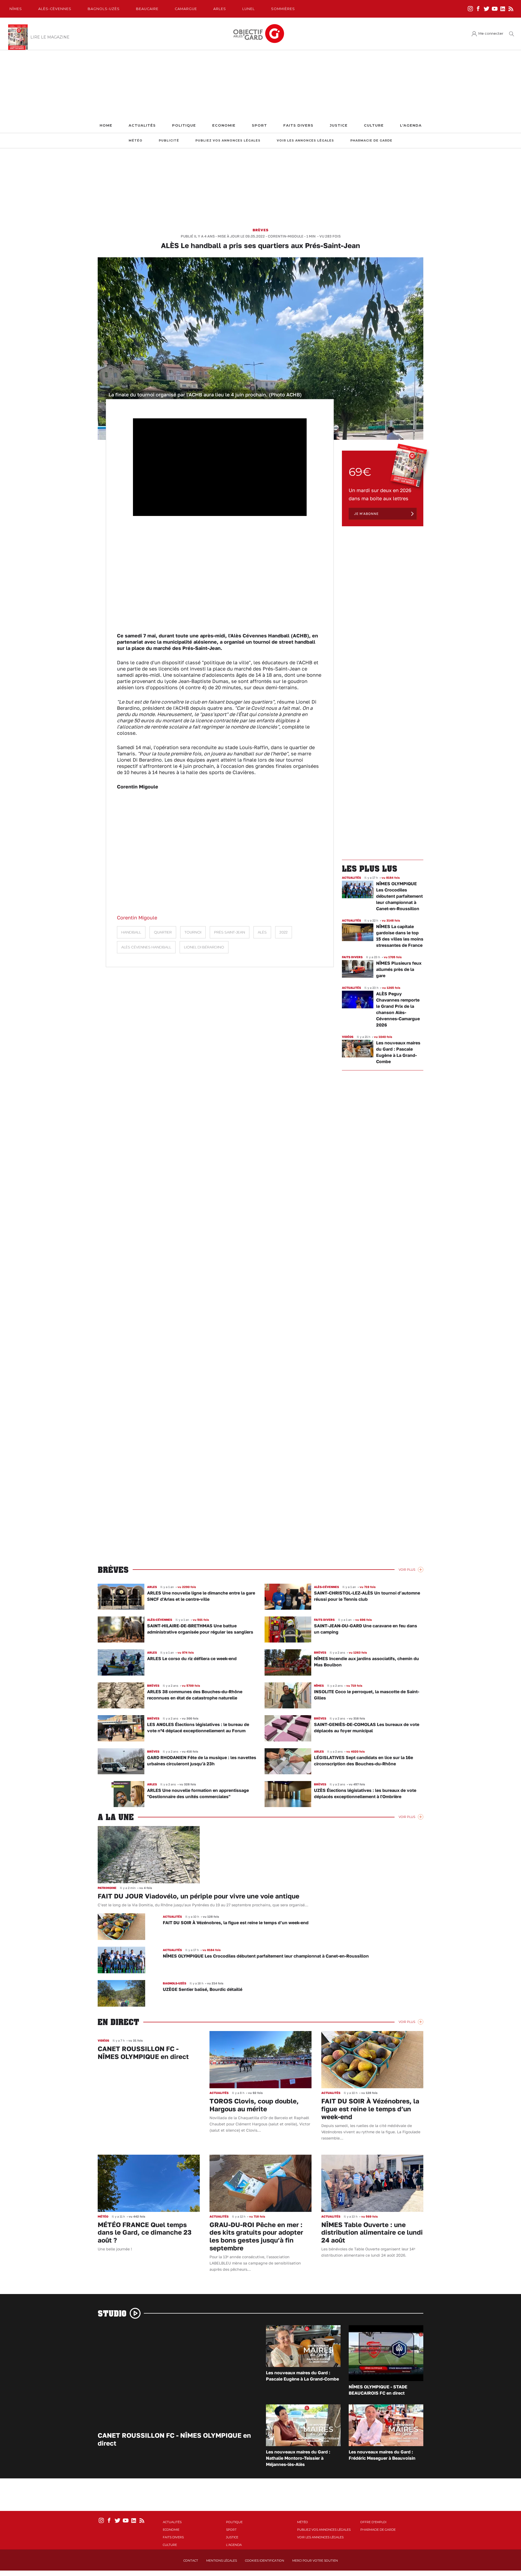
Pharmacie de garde (371, 141)
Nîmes (16, 9)
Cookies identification (265, 2561)
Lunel (249, 9)
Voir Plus (407, 1570)
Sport (259, 125)
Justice (339, 125)
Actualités (142, 125)
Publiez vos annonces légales (228, 141)
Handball (131, 932)
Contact (191, 2561)
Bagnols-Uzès (104, 9)
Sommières (283, 9)
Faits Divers (298, 125)
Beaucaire (147, 9)
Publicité (169, 141)
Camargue (186, 9)
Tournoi (193, 932)
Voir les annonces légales (305, 141)
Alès (262, 932)
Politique (184, 125)
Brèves (261, 230)
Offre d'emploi (373, 2522)
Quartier (163, 932)
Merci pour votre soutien (315, 2561)
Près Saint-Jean (230, 932)
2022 (284, 932)
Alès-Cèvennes (55, 9)
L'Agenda (411, 125)
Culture (374, 125)
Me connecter (491, 33)
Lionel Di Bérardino (204, 947)
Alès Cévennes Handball (146, 947)
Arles (220, 9)
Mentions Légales (222, 2561)
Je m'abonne (366, 514)
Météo (136, 141)
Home (106, 125)
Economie (224, 125)
